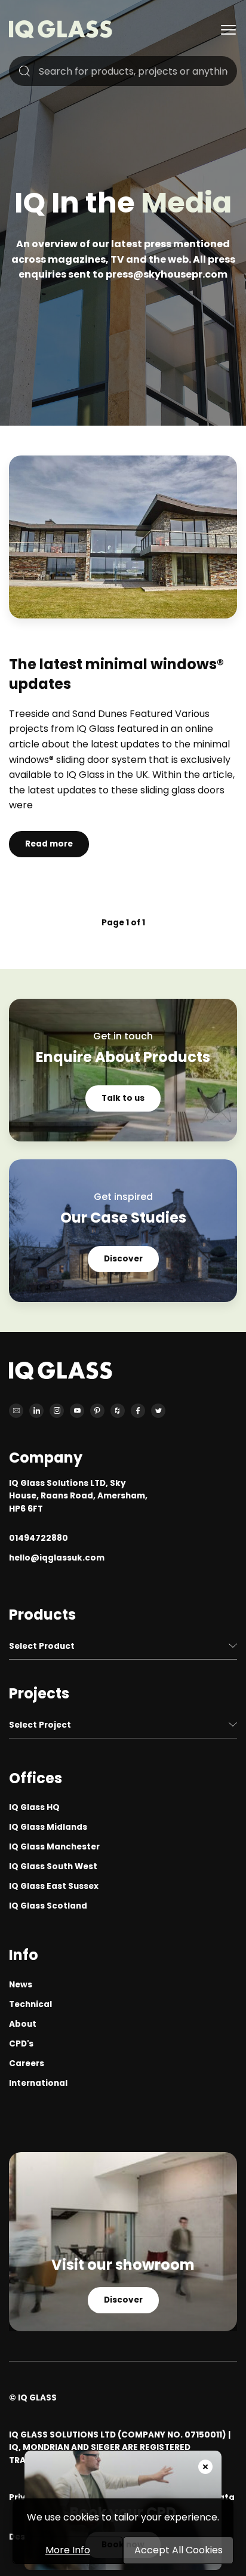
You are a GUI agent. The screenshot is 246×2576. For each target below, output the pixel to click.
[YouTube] (77, 1411)
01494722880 (39, 1538)
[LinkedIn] (36, 1411)
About (23, 2024)
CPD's (21, 2044)
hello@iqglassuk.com (57, 1558)
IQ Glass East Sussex (54, 1886)
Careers (27, 2063)
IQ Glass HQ (34, 1807)
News (21, 1985)
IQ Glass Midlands (48, 1827)
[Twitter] (158, 1411)
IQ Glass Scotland (48, 1906)
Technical (30, 2004)
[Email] (16, 1411)
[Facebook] (138, 1411)
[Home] (61, 35)
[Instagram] (57, 1411)
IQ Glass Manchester (54, 1847)
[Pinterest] (97, 1411)
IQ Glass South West (53, 1866)
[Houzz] (118, 1411)
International (38, 2083)
